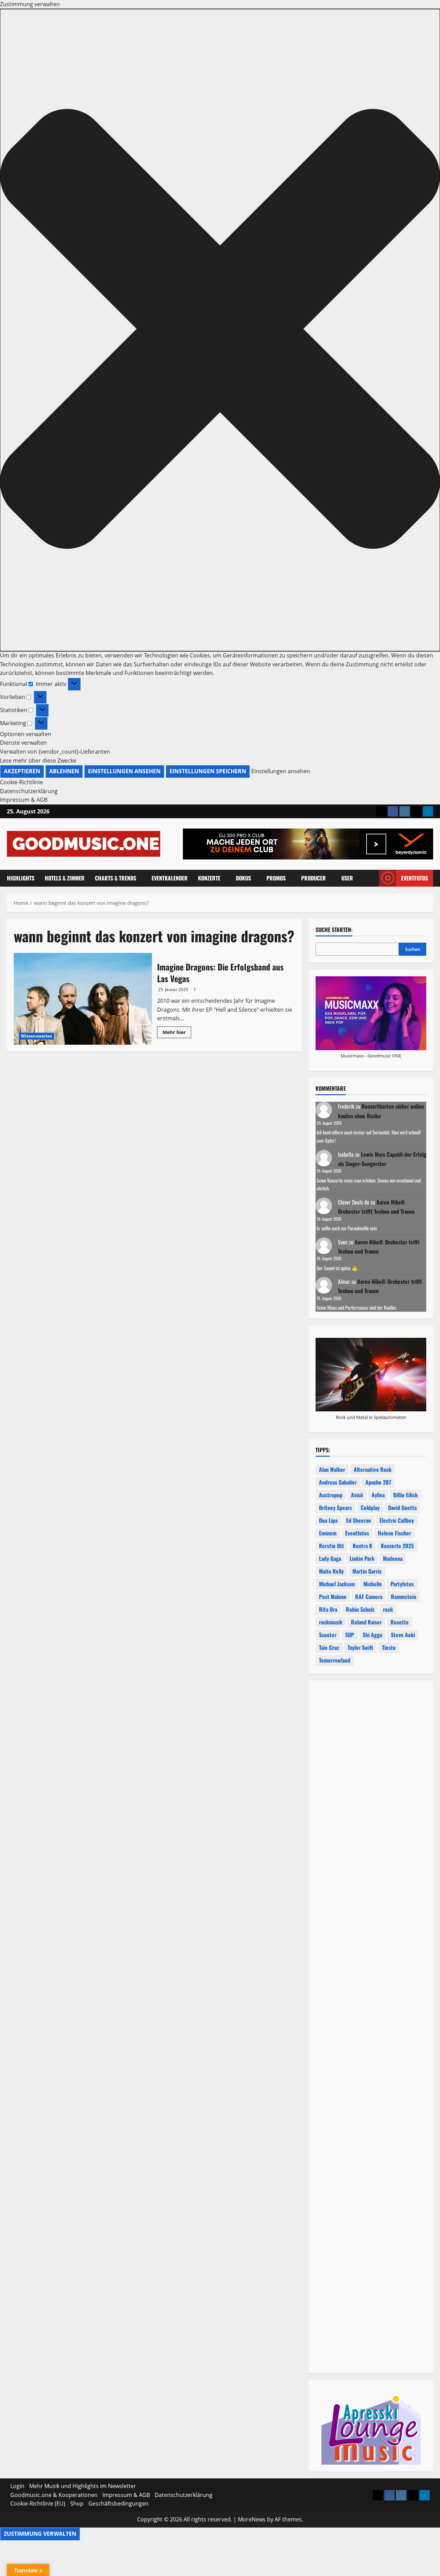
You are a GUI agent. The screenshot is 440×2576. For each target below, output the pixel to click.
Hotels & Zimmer (65, 878)
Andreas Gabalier (338, 1482)
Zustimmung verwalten (40, 2534)
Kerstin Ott (332, 1546)
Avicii (357, 1495)
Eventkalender (170, 878)
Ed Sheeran (359, 1520)
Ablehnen (64, 771)
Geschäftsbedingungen (118, 2503)
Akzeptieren (22, 771)
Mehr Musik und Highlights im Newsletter (83, 2486)
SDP (350, 1635)
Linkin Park (362, 1558)
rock (388, 1609)
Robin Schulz (360, 1609)
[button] (220, 330)
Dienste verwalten (23, 743)
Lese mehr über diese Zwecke (38, 760)
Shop (77, 2503)
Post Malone (333, 1597)
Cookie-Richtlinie (21, 782)
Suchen (412, 949)
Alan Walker (332, 1469)
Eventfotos (415, 878)
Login (17, 2486)
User (347, 878)
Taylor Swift (360, 1647)
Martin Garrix (367, 1571)
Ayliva (378, 1495)
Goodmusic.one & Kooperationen (54, 2495)
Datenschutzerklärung (29, 791)
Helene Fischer (394, 1533)
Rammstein (404, 1597)
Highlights (21, 878)
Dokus (243, 878)
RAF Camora (369, 1597)
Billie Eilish (405, 1495)
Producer (313, 878)
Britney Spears (335, 1508)
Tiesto (389, 1647)
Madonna (393, 1558)
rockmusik (331, 1622)
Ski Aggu (372, 1635)
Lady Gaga (330, 1558)
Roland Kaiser (366, 1622)
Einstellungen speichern (208, 771)
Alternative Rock (373, 1469)
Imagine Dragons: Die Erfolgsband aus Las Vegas (83, 999)
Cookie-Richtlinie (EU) (38, 2503)
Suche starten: (334, 930)
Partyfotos (402, 1584)
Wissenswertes (36, 1036)
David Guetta (402, 1508)
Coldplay (370, 1508)
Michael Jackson (337, 1584)
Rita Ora (328, 1609)
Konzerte (209, 878)
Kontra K (362, 1546)
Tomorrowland (335, 1660)
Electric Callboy (397, 1520)
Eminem (328, 1533)
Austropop (331, 1495)
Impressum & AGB (24, 800)
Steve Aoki (403, 1635)
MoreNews (252, 2519)
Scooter (328, 1635)
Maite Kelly (331, 1571)
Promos (276, 878)
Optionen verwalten (26, 734)
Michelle (373, 1584)
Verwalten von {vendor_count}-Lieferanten (55, 752)
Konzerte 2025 (397, 1546)
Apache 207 (378, 1482)
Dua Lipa (328, 1520)
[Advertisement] (371, 1962)
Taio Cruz (329, 1647)
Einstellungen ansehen (124, 771)
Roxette (400, 1622)
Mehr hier (177, 1033)
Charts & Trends (115, 878)
